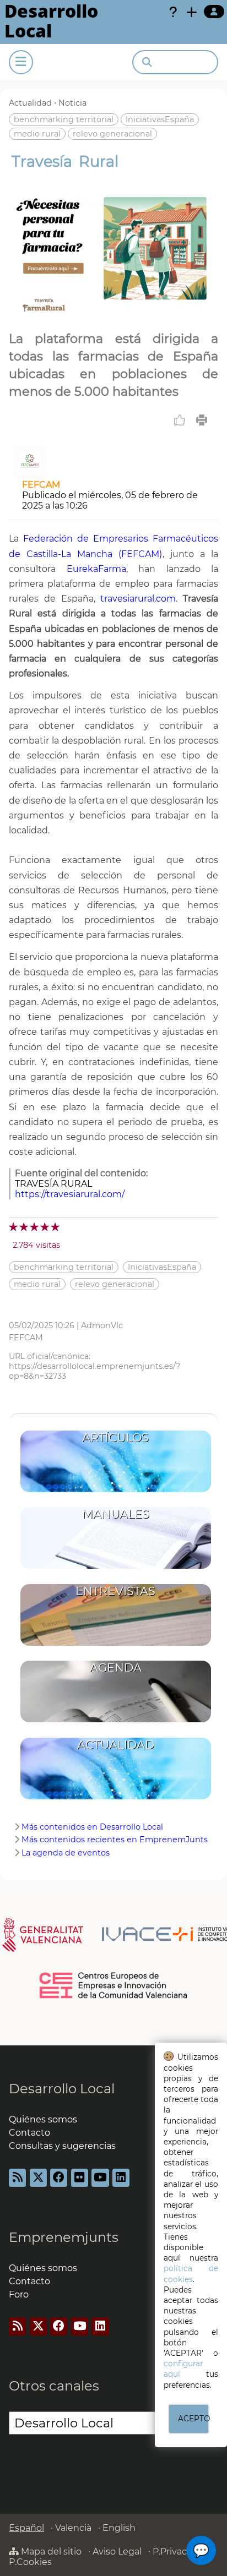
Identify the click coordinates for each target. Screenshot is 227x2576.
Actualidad (30, 103)
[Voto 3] (35, 1227)
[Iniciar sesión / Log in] (214, 12)
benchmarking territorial (64, 119)
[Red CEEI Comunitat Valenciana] (114, 1996)
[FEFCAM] (30, 474)
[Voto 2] (25, 1227)
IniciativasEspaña (160, 119)
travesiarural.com (138, 599)
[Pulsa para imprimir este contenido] (202, 420)
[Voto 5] (56, 1227)
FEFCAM (41, 485)
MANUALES (116, 1514)
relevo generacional (112, 134)
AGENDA (116, 1668)
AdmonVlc (102, 1325)
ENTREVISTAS (115, 1591)
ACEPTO (194, 2419)
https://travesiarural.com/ (70, 1194)
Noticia (72, 103)
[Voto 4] (45, 1227)
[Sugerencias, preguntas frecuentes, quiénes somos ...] (173, 12)
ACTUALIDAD (116, 1745)
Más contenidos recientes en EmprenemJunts (115, 1840)
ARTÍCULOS (115, 1437)
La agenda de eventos (66, 1853)
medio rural (37, 134)
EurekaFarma (96, 569)
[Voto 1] (14, 1227)
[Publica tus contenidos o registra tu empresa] (192, 12)
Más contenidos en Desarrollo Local (92, 1827)
